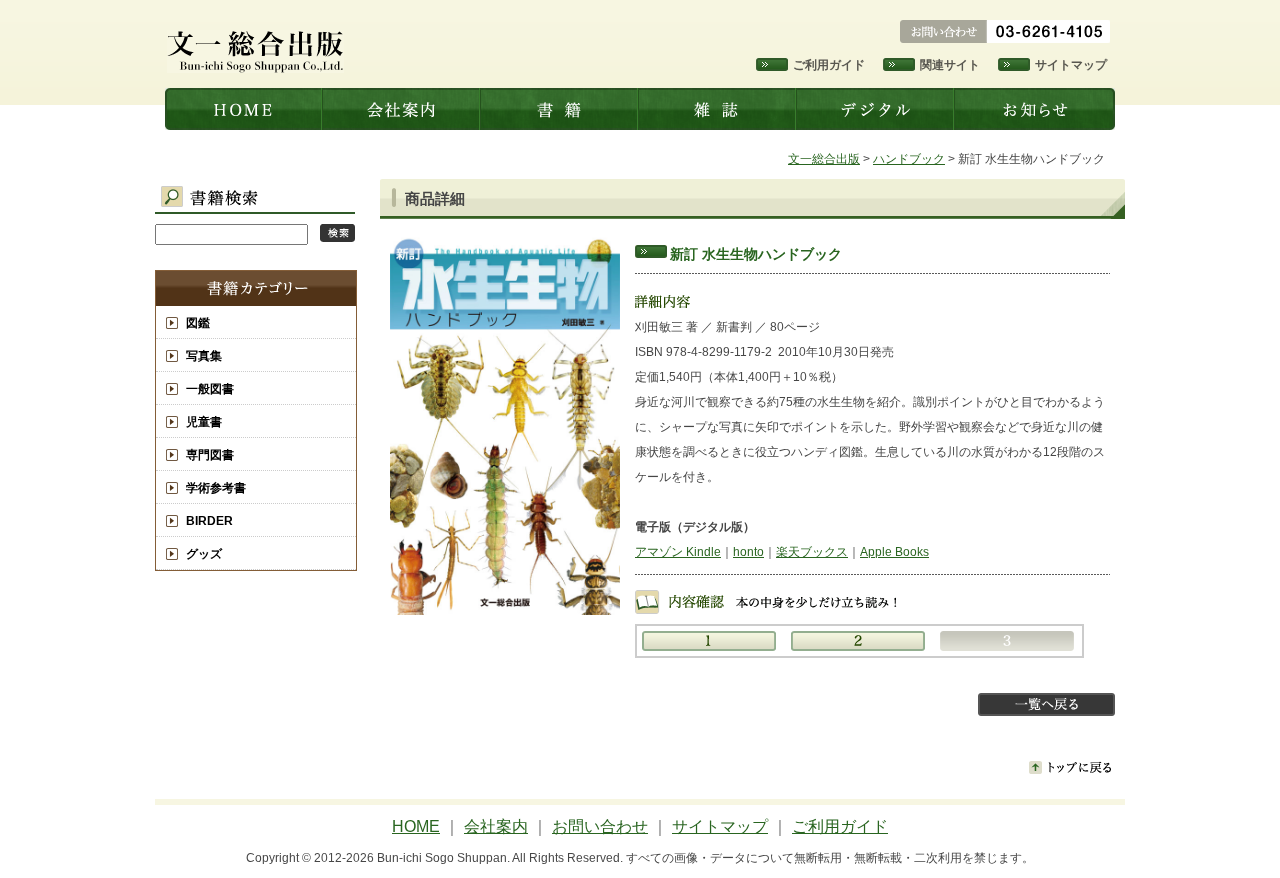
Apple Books (894, 552)
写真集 (204, 356)
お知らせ (1036, 109)
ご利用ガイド (829, 65)
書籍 (561, 109)
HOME (416, 826)
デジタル (877, 109)
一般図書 (210, 389)
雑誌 (719, 109)
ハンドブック (909, 159)
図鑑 (198, 323)
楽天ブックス (812, 552)
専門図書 (210, 455)
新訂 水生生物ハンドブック (756, 254)
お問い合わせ (600, 826)
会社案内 (403, 109)
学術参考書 (216, 488)
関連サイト (950, 65)
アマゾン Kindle (678, 552)
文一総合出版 (244, 109)
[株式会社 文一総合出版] (255, 69)
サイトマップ (1071, 65)
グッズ (204, 554)
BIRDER (209, 521)
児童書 (204, 422)
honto (748, 552)
